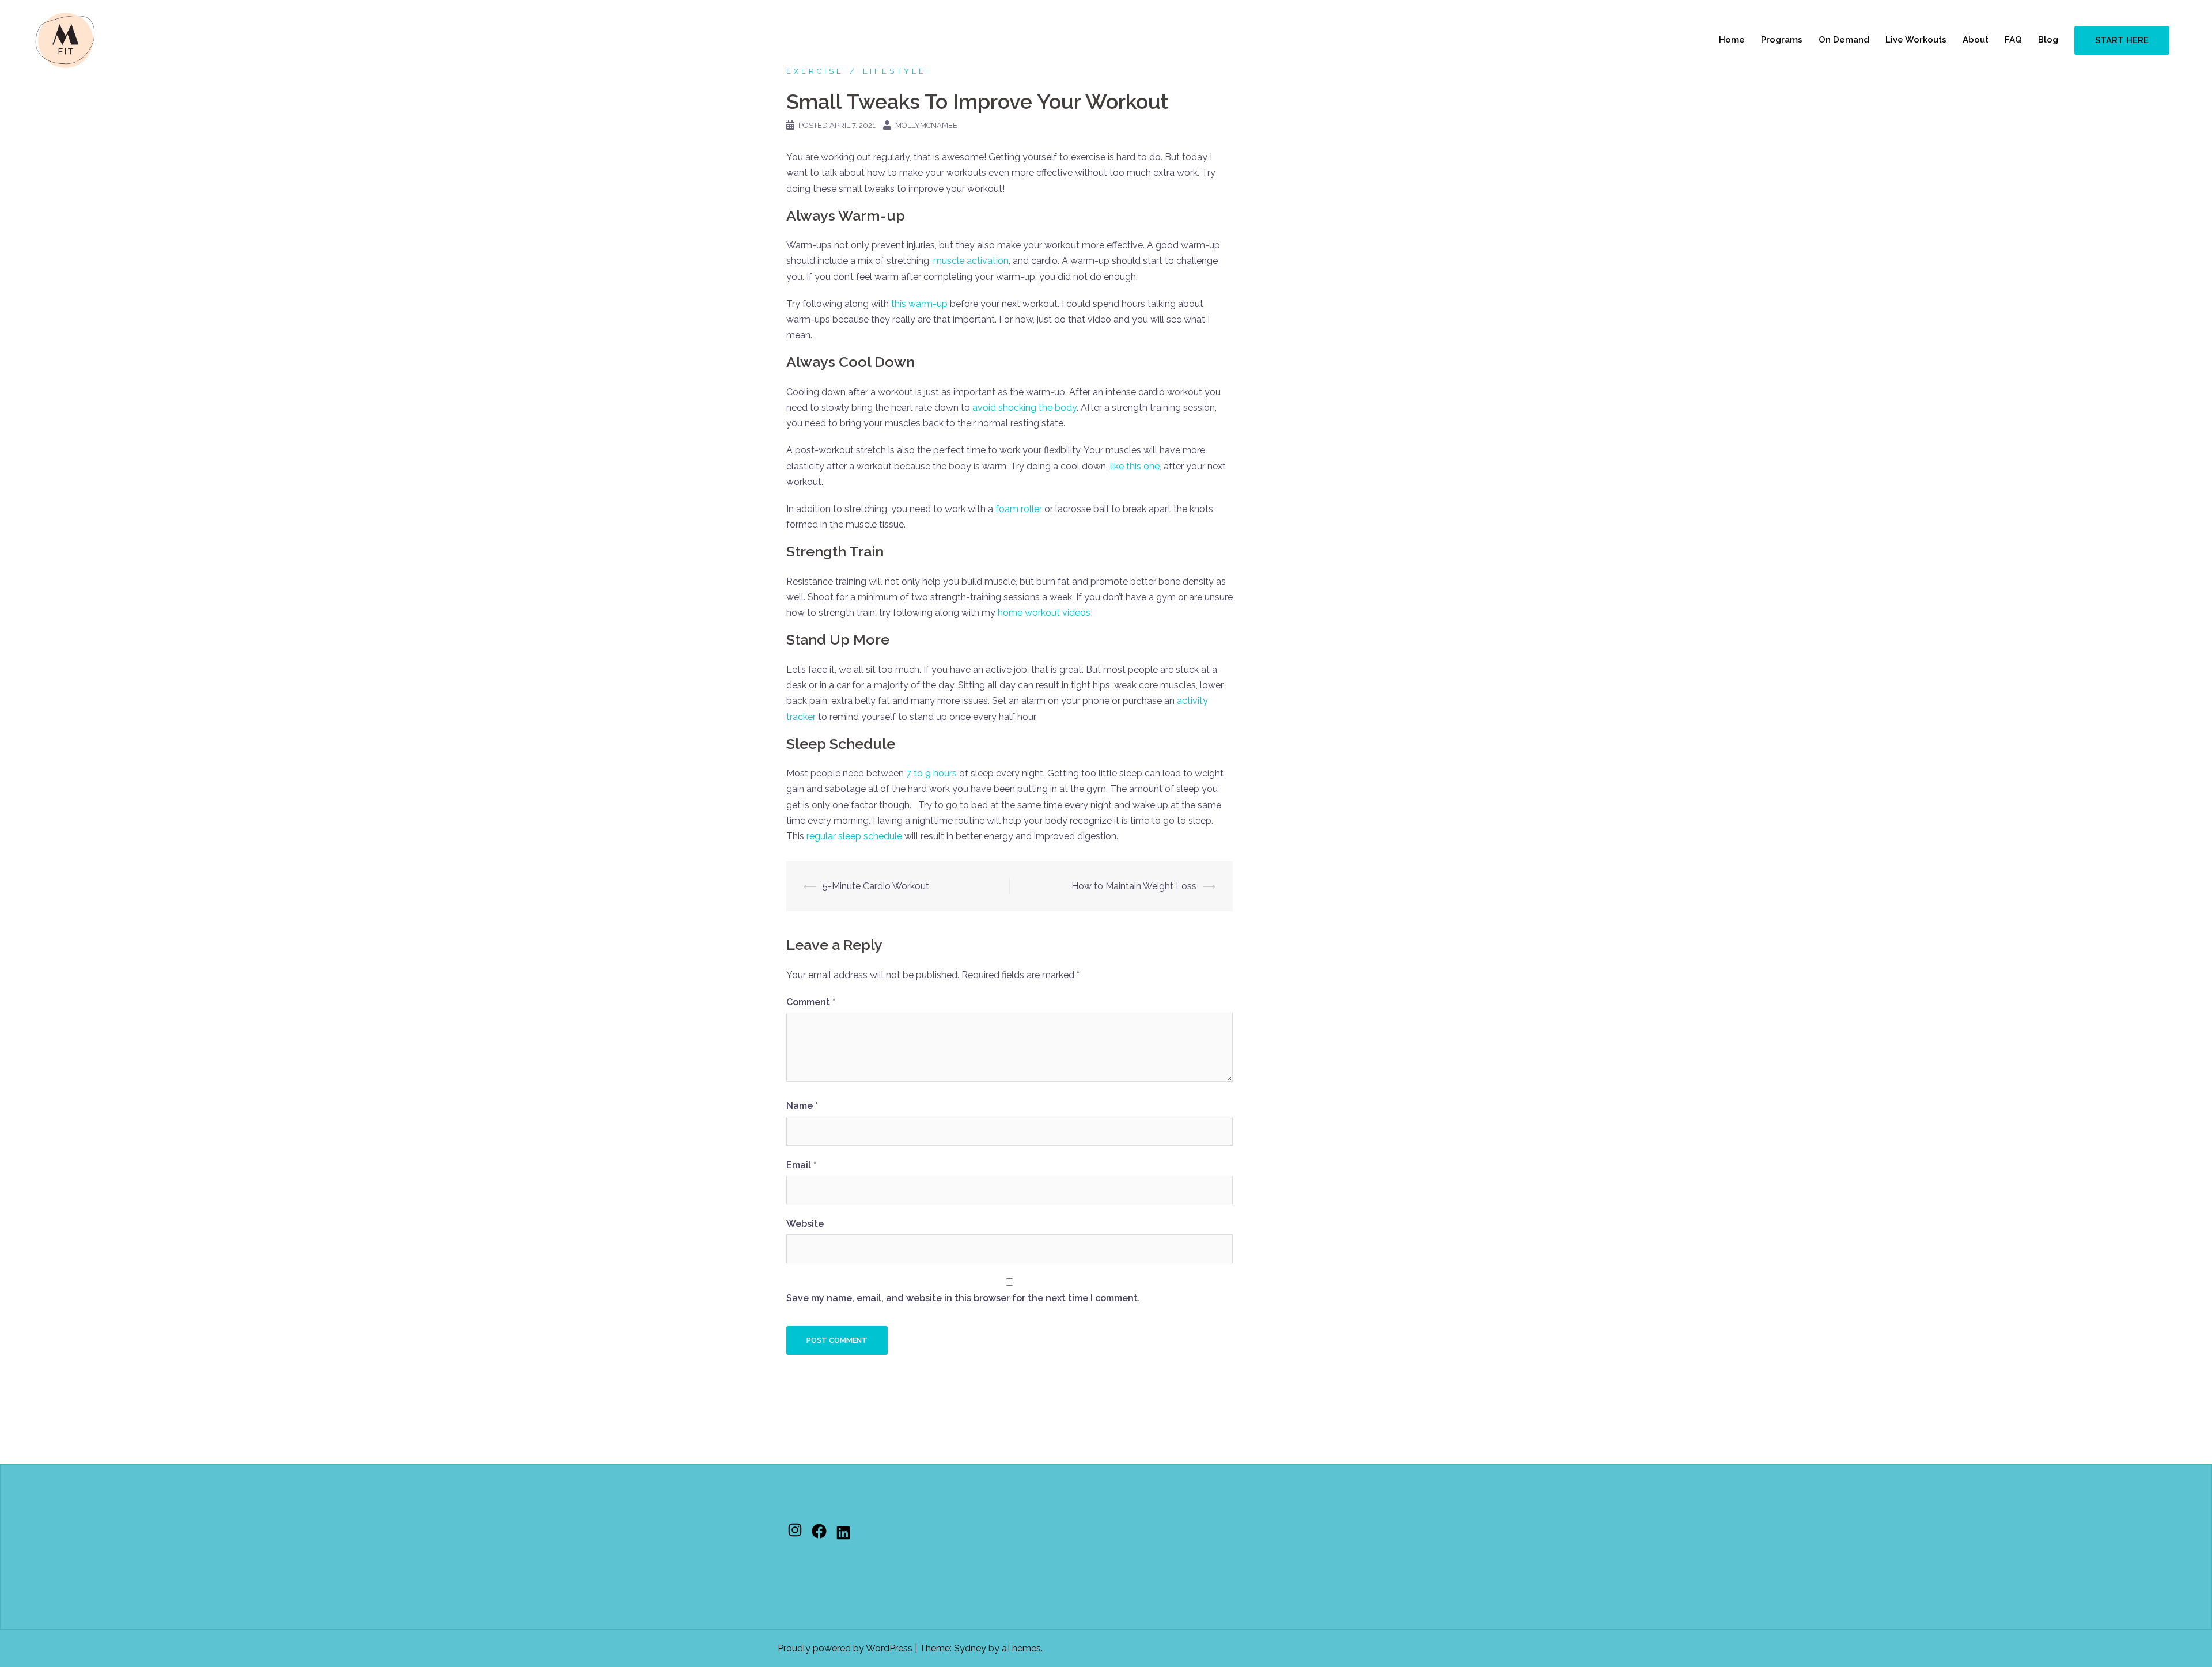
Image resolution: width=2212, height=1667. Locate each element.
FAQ (2013, 40)
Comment (811, 1002)
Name (802, 1106)
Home (1732, 40)
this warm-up (919, 304)
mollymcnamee (926, 125)
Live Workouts (1916, 40)
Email (801, 1165)
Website (805, 1224)
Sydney (970, 1648)
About (1976, 40)
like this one (1135, 466)
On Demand (1844, 40)
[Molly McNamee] (65, 39)
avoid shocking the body (1024, 408)
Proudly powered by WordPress (845, 1648)
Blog (2048, 40)
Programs (1782, 40)
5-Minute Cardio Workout (876, 886)
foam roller (1019, 509)
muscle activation (971, 261)
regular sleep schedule (854, 836)
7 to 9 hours (931, 773)
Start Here (2122, 40)
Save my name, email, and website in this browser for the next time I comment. (963, 1298)
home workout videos (1044, 613)
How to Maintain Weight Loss (1134, 886)
